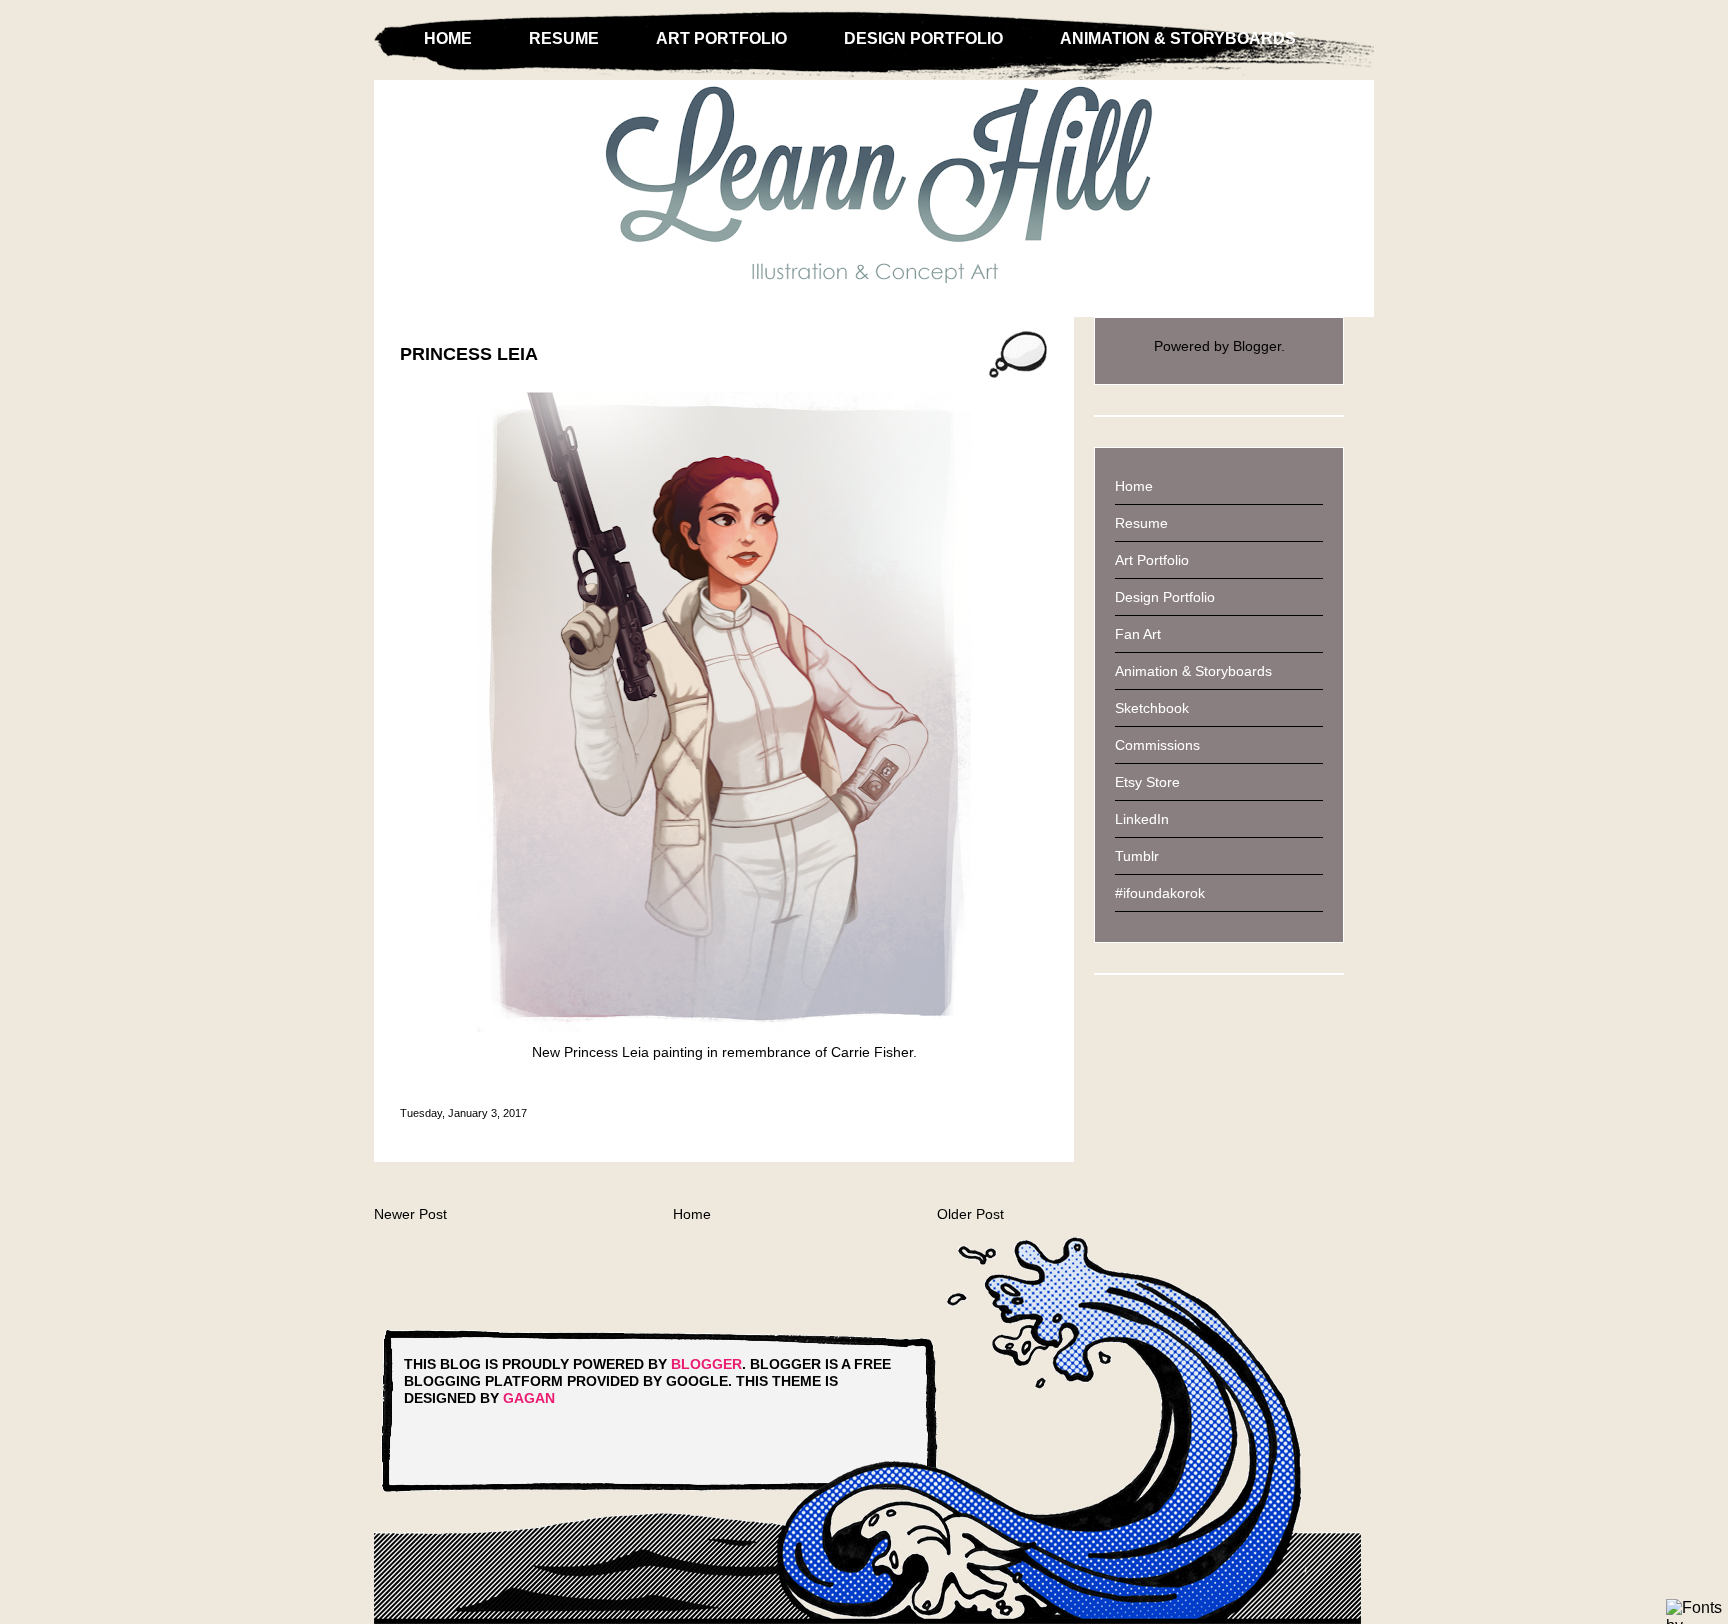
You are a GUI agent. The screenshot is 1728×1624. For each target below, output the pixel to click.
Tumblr (1137, 856)
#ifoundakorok (1160, 893)
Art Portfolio (721, 38)
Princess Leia (469, 354)
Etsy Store (1147, 782)
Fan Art (1138, 634)
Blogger (1257, 346)
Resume (564, 38)
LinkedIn (1142, 819)
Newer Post (410, 1214)
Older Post (970, 1214)
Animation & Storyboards (1178, 38)
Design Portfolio (923, 38)
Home (448, 38)
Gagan (529, 1398)
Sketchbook (1152, 708)
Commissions (1157, 745)
